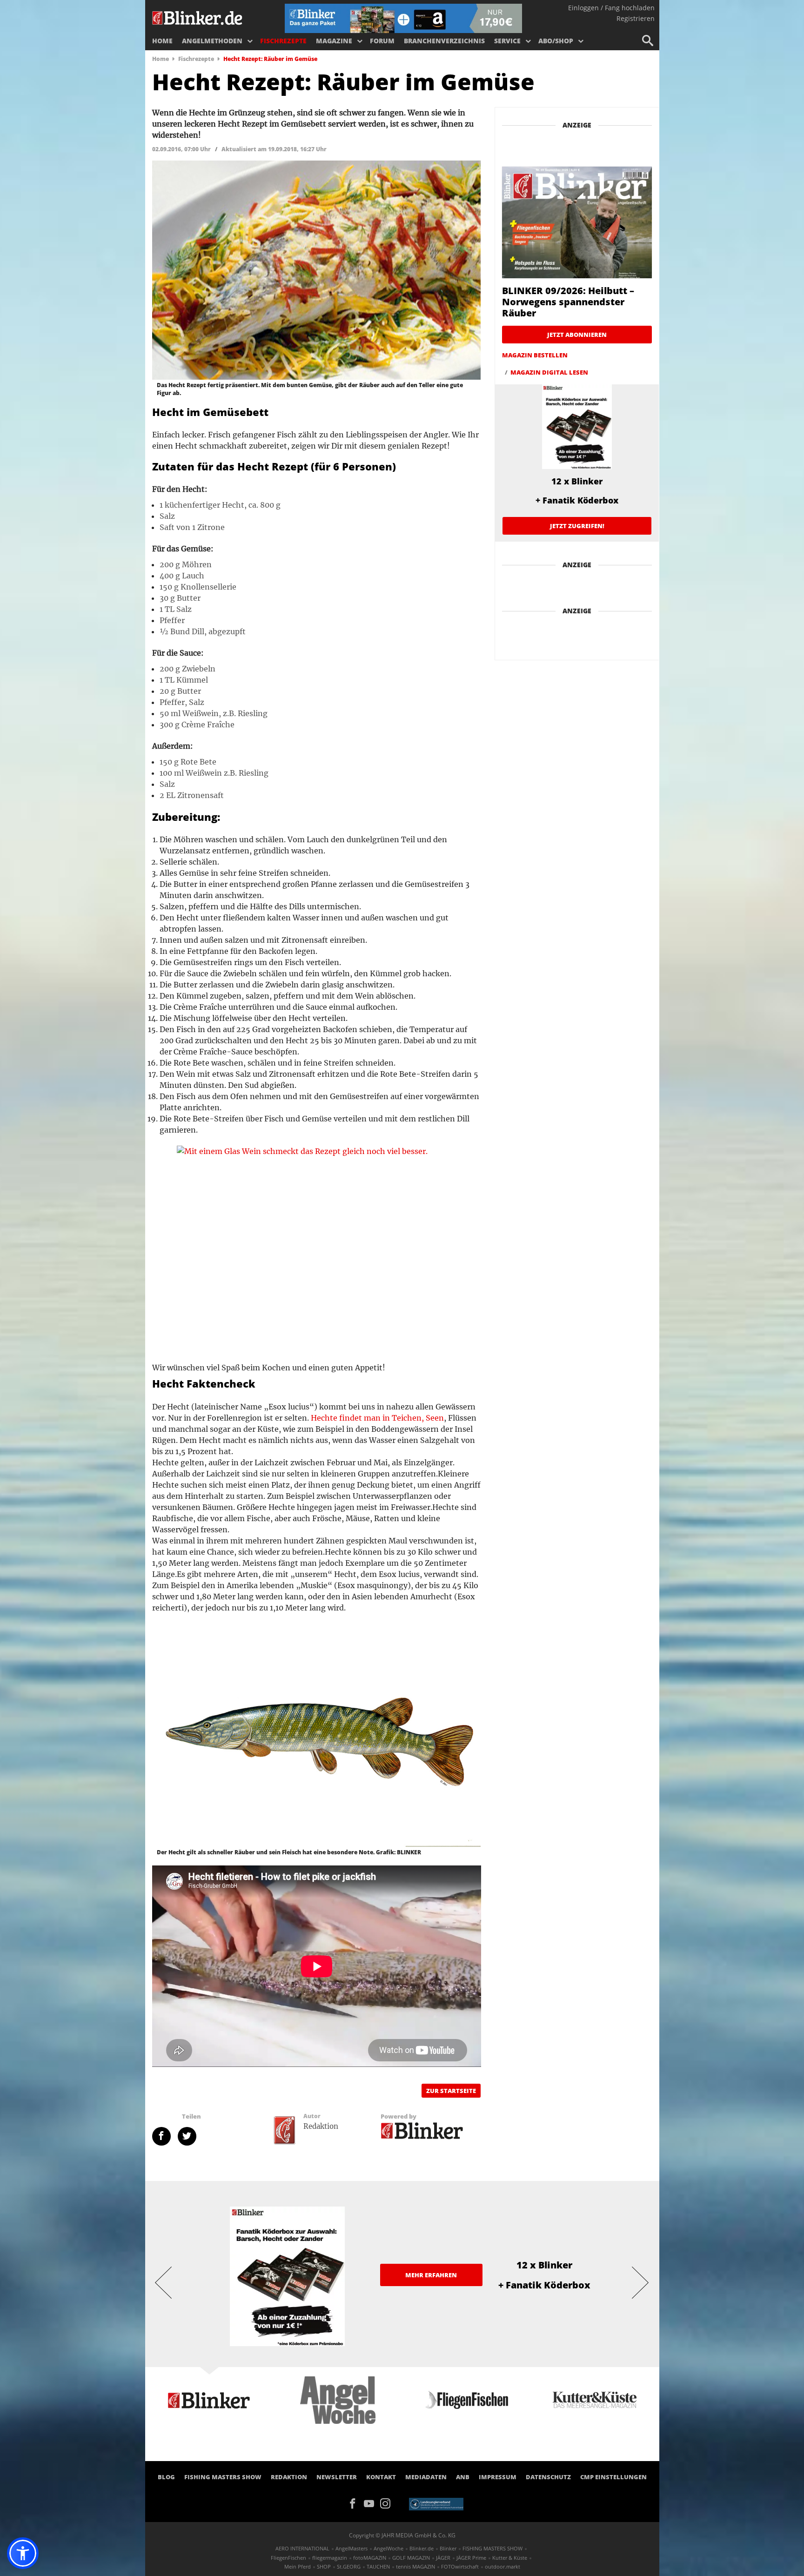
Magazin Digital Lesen (549, 372)
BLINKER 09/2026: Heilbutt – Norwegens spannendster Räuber (568, 302)
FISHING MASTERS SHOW (223, 2477)
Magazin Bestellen (535, 355)
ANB (463, 2477)
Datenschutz (548, 2477)
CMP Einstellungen (613, 2477)
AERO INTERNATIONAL (302, 2548)
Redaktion (289, 2477)
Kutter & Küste (510, 2558)
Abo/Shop (556, 41)
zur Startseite (451, 2091)
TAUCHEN (378, 2566)
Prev (164, 2282)
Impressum (498, 2477)
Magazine (334, 41)
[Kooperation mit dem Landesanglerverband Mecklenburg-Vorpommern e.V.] (436, 2503)
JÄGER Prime (471, 2558)
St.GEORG (349, 2566)
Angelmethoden (212, 41)
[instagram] (388, 2502)
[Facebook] (356, 2502)
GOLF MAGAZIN (411, 2558)
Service (507, 41)
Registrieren (636, 18)
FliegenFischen (288, 2558)
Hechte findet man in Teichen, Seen (377, 1418)
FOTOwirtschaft (460, 2566)
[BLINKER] (198, 17)
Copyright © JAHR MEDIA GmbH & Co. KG (402, 2535)
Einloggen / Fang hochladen (611, 8)
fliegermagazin (330, 2558)
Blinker (448, 2548)
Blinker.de (422, 2548)
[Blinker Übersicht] (422, 2130)
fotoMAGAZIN (370, 2558)
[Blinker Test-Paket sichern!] (403, 18)
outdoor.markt (502, 2566)
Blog (166, 2477)
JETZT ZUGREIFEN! (577, 526)
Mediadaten (426, 2477)
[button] (23, 2553)
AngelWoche (389, 2548)
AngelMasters (352, 2548)
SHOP (324, 2566)
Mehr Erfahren (431, 2275)
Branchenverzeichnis (444, 41)
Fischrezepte (283, 41)
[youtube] (372, 2502)
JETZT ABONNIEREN (577, 335)
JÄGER (443, 2558)
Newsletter (337, 2477)
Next (641, 2282)
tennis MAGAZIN (415, 2566)
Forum (382, 41)
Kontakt (381, 2477)
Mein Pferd (298, 2566)
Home (162, 41)
